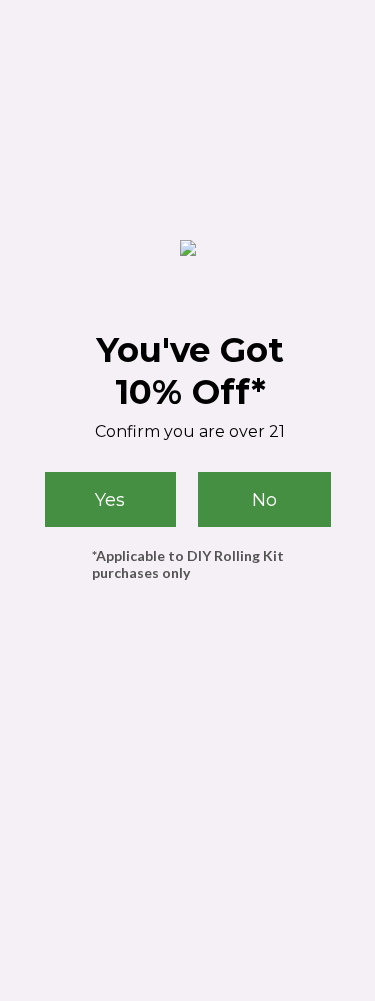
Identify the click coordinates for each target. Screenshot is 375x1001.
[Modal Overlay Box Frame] (187, 500)
